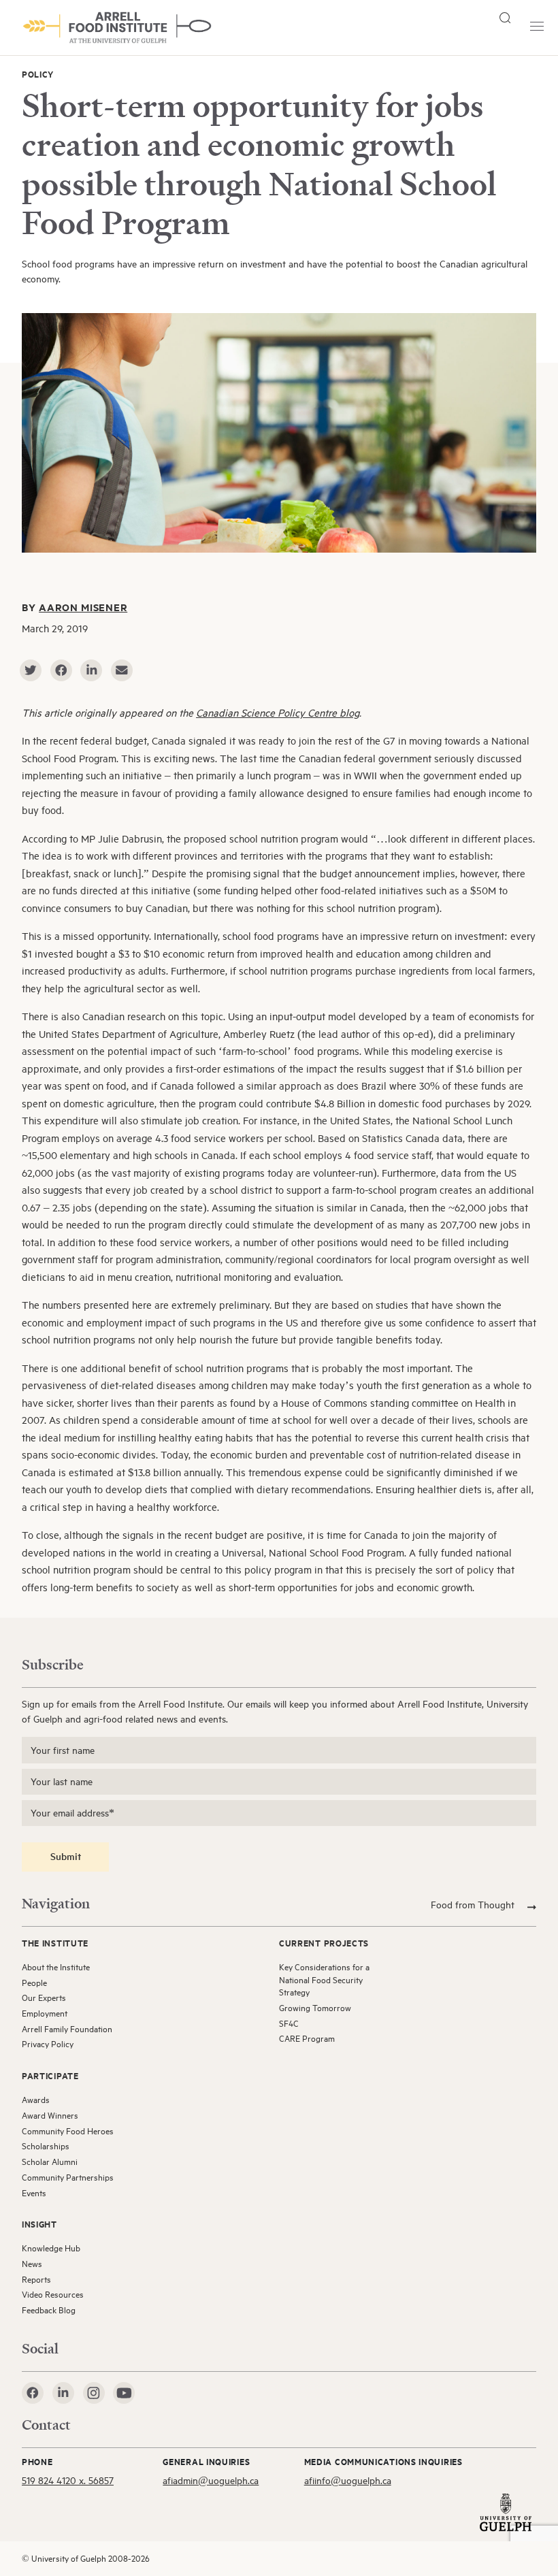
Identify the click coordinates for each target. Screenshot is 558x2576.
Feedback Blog (49, 2310)
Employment (45, 2013)
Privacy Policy (48, 2044)
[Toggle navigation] (537, 26)
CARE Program (307, 2038)
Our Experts (44, 1998)
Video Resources (53, 2294)
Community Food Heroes (68, 2131)
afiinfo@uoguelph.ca (348, 2480)
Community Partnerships (68, 2177)
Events (34, 2193)
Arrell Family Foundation (67, 2029)
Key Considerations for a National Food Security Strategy (324, 1979)
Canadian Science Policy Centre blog (278, 713)
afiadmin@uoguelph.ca (211, 2480)
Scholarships (46, 2146)
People (34, 1983)
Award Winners (50, 2115)
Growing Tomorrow (315, 2008)
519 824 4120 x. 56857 (68, 2480)
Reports (36, 2279)
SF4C (289, 2023)
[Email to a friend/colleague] (122, 670)
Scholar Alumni (50, 2162)
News (32, 2264)
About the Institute (56, 1967)
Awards (36, 2100)
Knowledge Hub (51, 2248)
